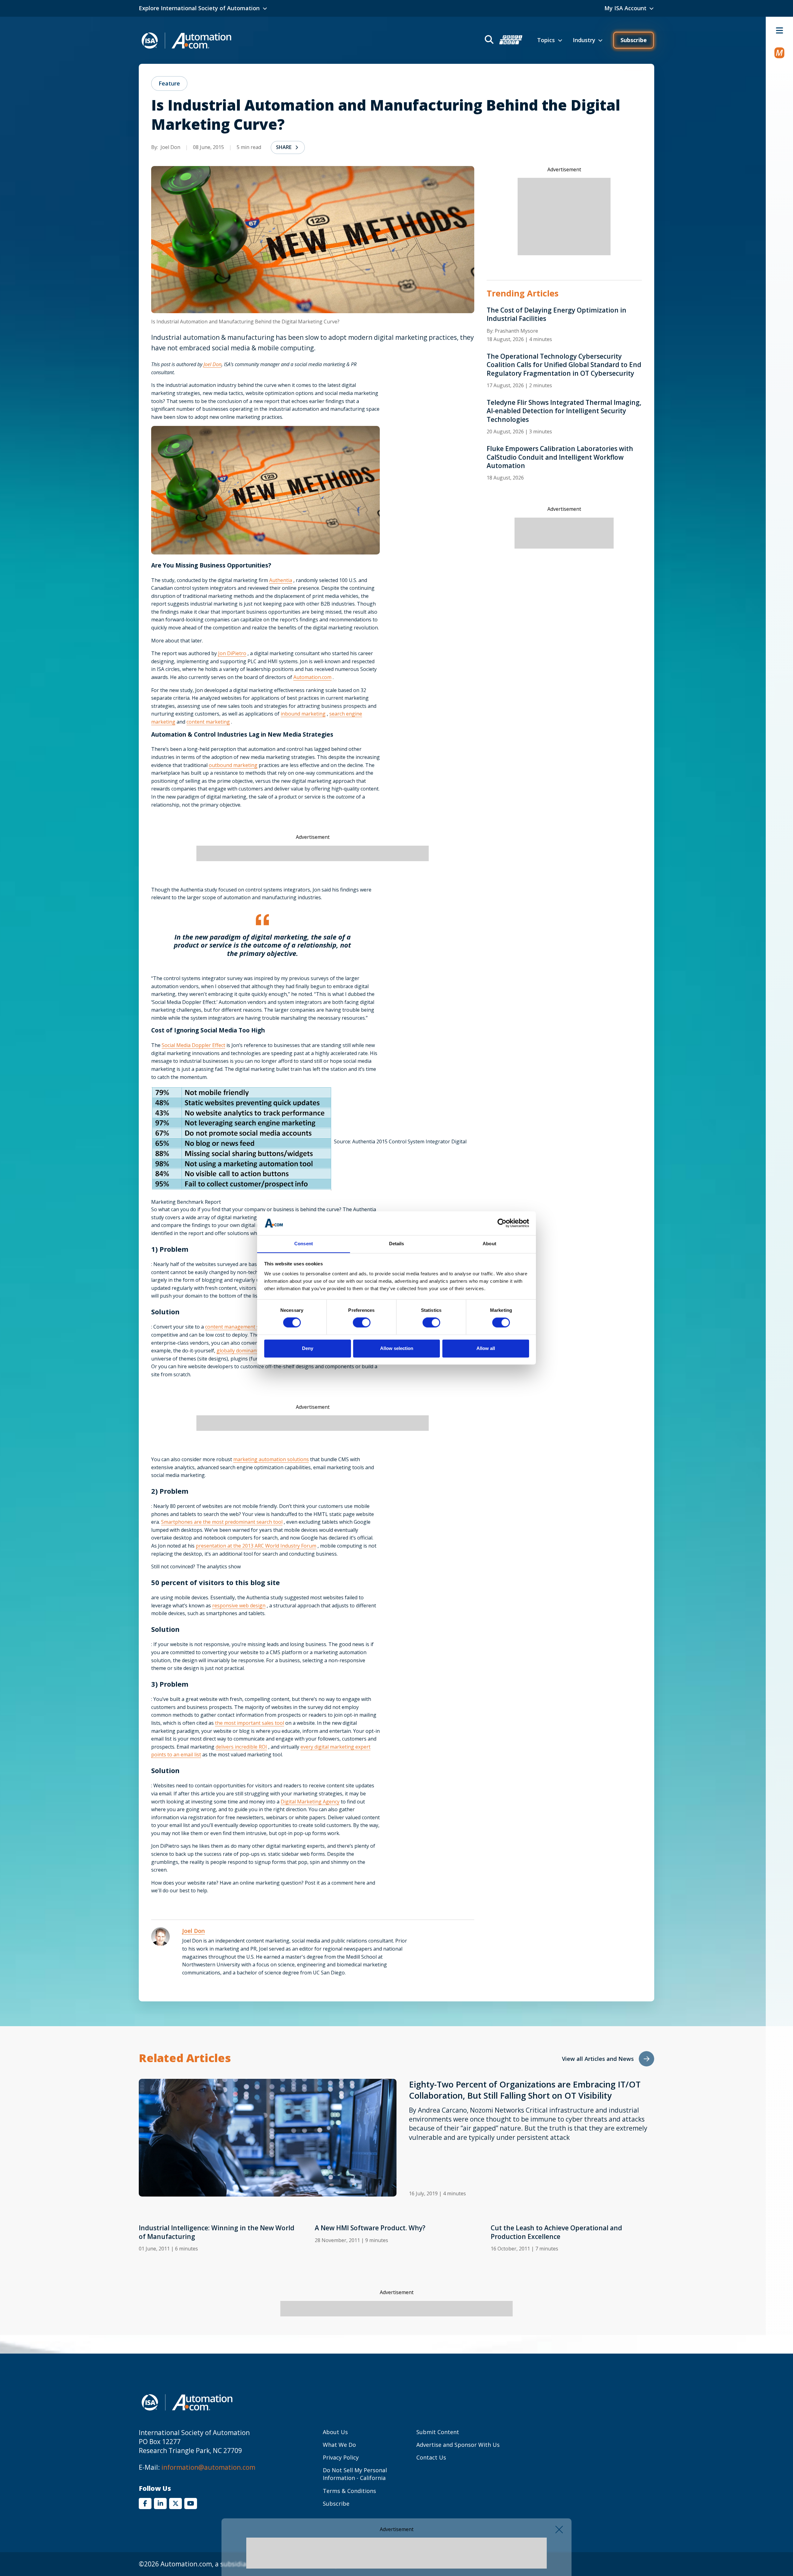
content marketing (208, 722)
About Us (335, 2432)
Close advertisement (559, 2530)
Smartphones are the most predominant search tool (222, 1522)
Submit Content (438, 2432)
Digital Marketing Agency (310, 1802)
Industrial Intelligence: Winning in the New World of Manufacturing (217, 2232)
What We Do (339, 2445)
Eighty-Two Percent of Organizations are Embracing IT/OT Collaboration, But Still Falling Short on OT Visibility (525, 2090)
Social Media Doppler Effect (193, 1045)
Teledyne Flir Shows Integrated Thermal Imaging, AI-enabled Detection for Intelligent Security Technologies (564, 411)
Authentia (281, 580)
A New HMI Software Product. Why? (370, 2228)
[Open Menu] (779, 30)
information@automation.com (208, 2467)
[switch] (362, 1323)
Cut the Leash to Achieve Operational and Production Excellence (556, 2232)
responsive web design (239, 1606)
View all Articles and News (598, 2059)
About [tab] (489, 1244)
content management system (239, 1327)
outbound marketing (233, 765)
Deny (308, 1348)
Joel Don (212, 364)
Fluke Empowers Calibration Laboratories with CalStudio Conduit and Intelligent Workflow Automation (560, 457)
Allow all (486, 1348)
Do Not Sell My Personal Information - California (355, 2474)
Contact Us (431, 2457)
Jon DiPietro (232, 653)
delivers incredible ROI (241, 1747)
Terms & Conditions (349, 2491)
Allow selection (397, 1348)
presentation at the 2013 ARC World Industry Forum (256, 1546)
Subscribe (634, 40)
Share (284, 147)
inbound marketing (303, 714)
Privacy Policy (341, 2457)
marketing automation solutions (271, 1459)
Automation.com (312, 677)
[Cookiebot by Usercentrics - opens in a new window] (502, 1223)
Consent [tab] (304, 1244)
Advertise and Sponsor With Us (458, 2445)
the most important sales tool (250, 1723)
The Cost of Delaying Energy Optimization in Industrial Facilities (556, 314)
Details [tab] (397, 1244)
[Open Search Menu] (503, 40)
